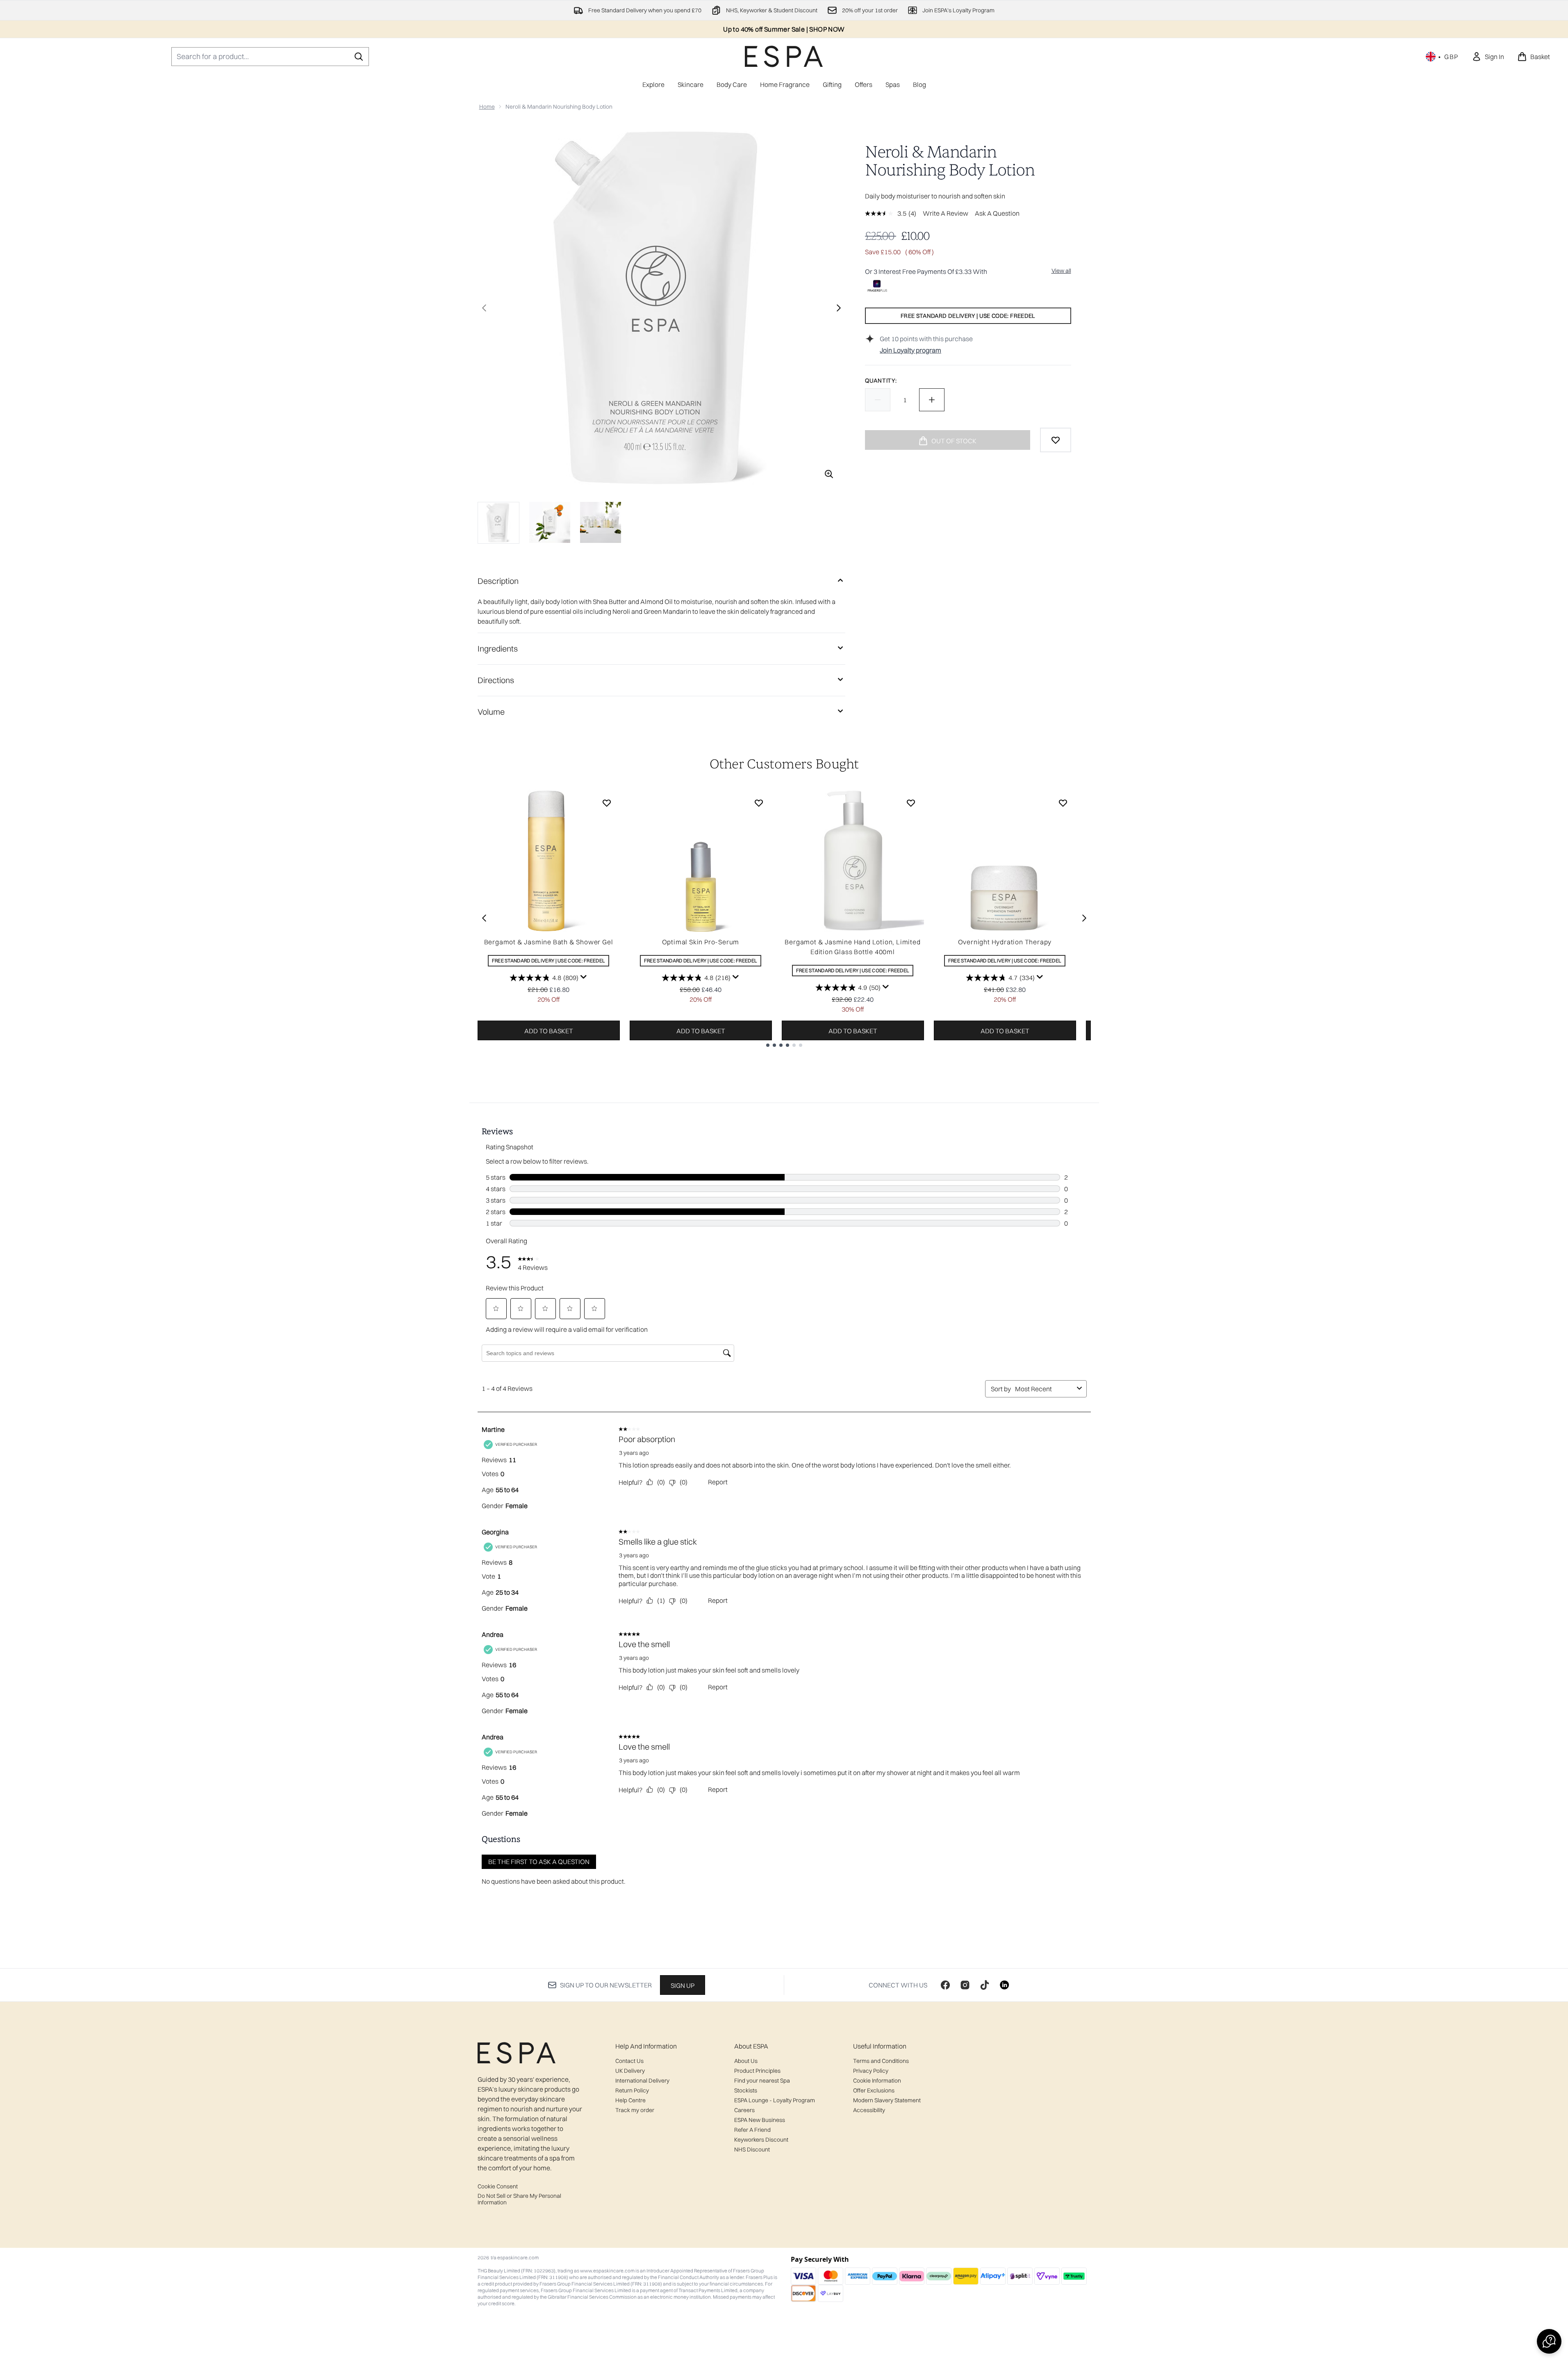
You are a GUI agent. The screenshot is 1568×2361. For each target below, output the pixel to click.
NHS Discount (752, 2149)
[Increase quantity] (932, 400)
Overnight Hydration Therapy (1005, 942)
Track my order (635, 2110)
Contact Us (629, 2061)
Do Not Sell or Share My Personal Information (519, 2199)
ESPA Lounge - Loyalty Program (775, 2100)
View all (1061, 271)
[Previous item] (484, 918)
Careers (744, 2110)
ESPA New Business (760, 2120)
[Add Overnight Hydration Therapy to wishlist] (1063, 803)
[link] (1488, 57)
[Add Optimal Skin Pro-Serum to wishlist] (759, 803)
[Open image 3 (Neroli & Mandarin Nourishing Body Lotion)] (601, 522)
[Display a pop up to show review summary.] (584, 977)
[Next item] (1084, 918)
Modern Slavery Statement (887, 2100)
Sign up (683, 1985)
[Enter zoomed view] (829, 474)
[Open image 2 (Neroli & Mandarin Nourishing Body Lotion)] (550, 522)
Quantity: (881, 381)
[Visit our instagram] (965, 1985)
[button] (1549, 2341)
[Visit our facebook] (945, 1985)
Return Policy (632, 2090)
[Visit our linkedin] (1004, 1985)
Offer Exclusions (874, 2090)
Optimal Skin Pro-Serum (701, 942)
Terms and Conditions (881, 2061)
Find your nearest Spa (762, 2081)
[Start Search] (359, 57)
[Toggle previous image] (484, 308)
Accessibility (869, 2110)
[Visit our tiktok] (985, 1985)
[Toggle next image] (839, 308)
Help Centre (630, 2100)
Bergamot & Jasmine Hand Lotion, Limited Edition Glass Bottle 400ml (852, 947)
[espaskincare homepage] (784, 56)
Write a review (946, 213)
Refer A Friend (752, 2130)
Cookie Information (877, 2081)
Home (487, 107)
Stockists (746, 2090)
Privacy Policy (871, 2071)
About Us (746, 2061)
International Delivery (642, 2081)
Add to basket (549, 1031)
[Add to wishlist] (1056, 440)
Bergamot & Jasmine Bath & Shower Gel (549, 942)
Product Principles (757, 2071)
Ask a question (997, 213)
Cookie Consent (498, 2186)
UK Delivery (630, 2071)
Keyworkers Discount (761, 2140)
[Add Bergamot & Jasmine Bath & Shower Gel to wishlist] (607, 803)
